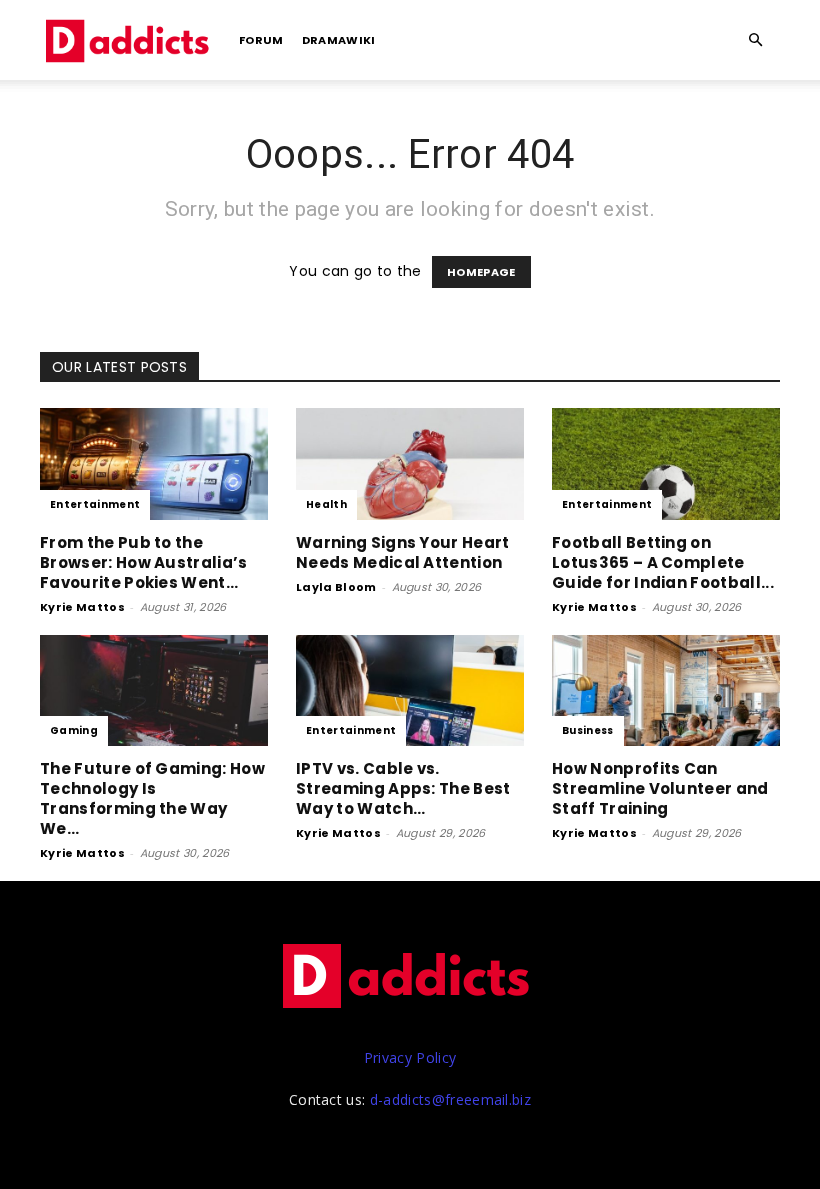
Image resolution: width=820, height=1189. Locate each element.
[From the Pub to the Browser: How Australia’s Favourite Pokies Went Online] (154, 464)
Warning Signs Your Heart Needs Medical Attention (403, 552)
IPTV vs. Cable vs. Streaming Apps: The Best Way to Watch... (403, 788)
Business (588, 730)
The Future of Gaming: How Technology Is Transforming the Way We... (152, 798)
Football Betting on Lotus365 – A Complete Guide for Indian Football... (663, 562)
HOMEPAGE (481, 272)
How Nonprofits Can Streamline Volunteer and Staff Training (660, 788)
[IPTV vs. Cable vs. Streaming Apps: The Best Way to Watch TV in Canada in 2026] (410, 691)
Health (326, 504)
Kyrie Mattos (82, 607)
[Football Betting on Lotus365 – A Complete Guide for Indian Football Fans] (666, 464)
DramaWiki (339, 40)
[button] (756, 40)
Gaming (74, 730)
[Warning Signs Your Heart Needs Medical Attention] (410, 464)
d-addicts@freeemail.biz (450, 1099)
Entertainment (95, 504)
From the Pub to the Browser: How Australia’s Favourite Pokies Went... (144, 562)
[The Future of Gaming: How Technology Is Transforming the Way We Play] (154, 691)
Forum (261, 40)
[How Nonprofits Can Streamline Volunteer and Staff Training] (666, 691)
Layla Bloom (336, 587)
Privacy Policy (410, 1057)
